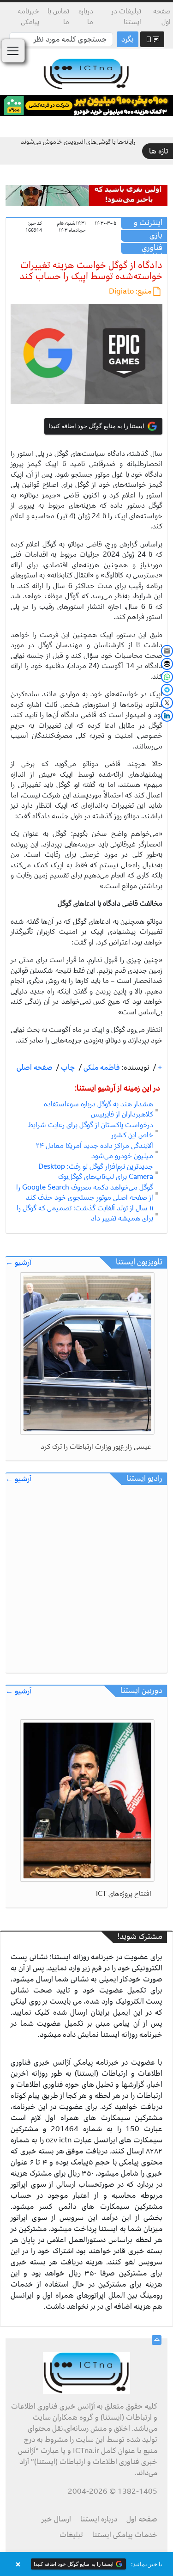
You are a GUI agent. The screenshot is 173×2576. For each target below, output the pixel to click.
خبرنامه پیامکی (28, 16)
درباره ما (86, 16)
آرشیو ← (18, 1263)
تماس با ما (58, 16)
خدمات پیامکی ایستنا (125, 2535)
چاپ (67, 1067)
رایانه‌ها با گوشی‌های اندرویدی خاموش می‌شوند (78, 142)
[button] (86, 2564)
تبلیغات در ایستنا (126, 16)
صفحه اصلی (35, 1067)
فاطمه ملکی (101, 1067)
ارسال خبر (56, 2519)
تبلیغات (71, 2535)
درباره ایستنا (99, 2519)
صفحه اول (162, 16)
